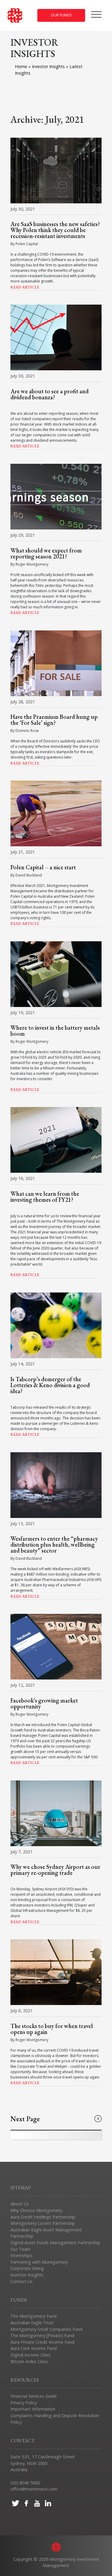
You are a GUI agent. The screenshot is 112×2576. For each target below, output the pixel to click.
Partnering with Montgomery (39, 2262)
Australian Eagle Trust (32, 2323)
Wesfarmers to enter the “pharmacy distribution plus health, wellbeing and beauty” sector (54, 1545)
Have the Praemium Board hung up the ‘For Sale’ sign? (54, 720)
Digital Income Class (30, 2355)
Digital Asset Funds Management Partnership (55, 2243)
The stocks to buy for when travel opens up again (52, 2029)
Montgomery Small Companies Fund (46, 2329)
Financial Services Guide (34, 2396)
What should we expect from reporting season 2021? (46, 553)
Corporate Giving (27, 2268)
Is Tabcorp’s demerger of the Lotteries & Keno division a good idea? (50, 1385)
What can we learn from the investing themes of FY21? (45, 1197)
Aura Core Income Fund (34, 2348)
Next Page (25, 2119)
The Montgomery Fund (33, 2316)
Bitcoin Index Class (29, 2361)
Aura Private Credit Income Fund (42, 2342)
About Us (20, 2204)
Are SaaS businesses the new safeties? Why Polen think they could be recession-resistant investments (55, 230)
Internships (21, 2255)
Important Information (33, 2409)
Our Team (20, 2249)
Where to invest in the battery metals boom (55, 1031)
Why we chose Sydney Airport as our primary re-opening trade (55, 1870)
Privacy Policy (24, 2403)
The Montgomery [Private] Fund (42, 2335)
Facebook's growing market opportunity (44, 1703)
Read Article (25, 287)
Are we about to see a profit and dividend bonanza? (50, 394)
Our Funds (61, 15)
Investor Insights (49, 66)
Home (21, 66)
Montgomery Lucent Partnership (43, 2223)
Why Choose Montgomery (36, 2210)
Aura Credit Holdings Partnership (43, 2217)
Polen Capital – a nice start (43, 867)
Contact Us (22, 2281)
